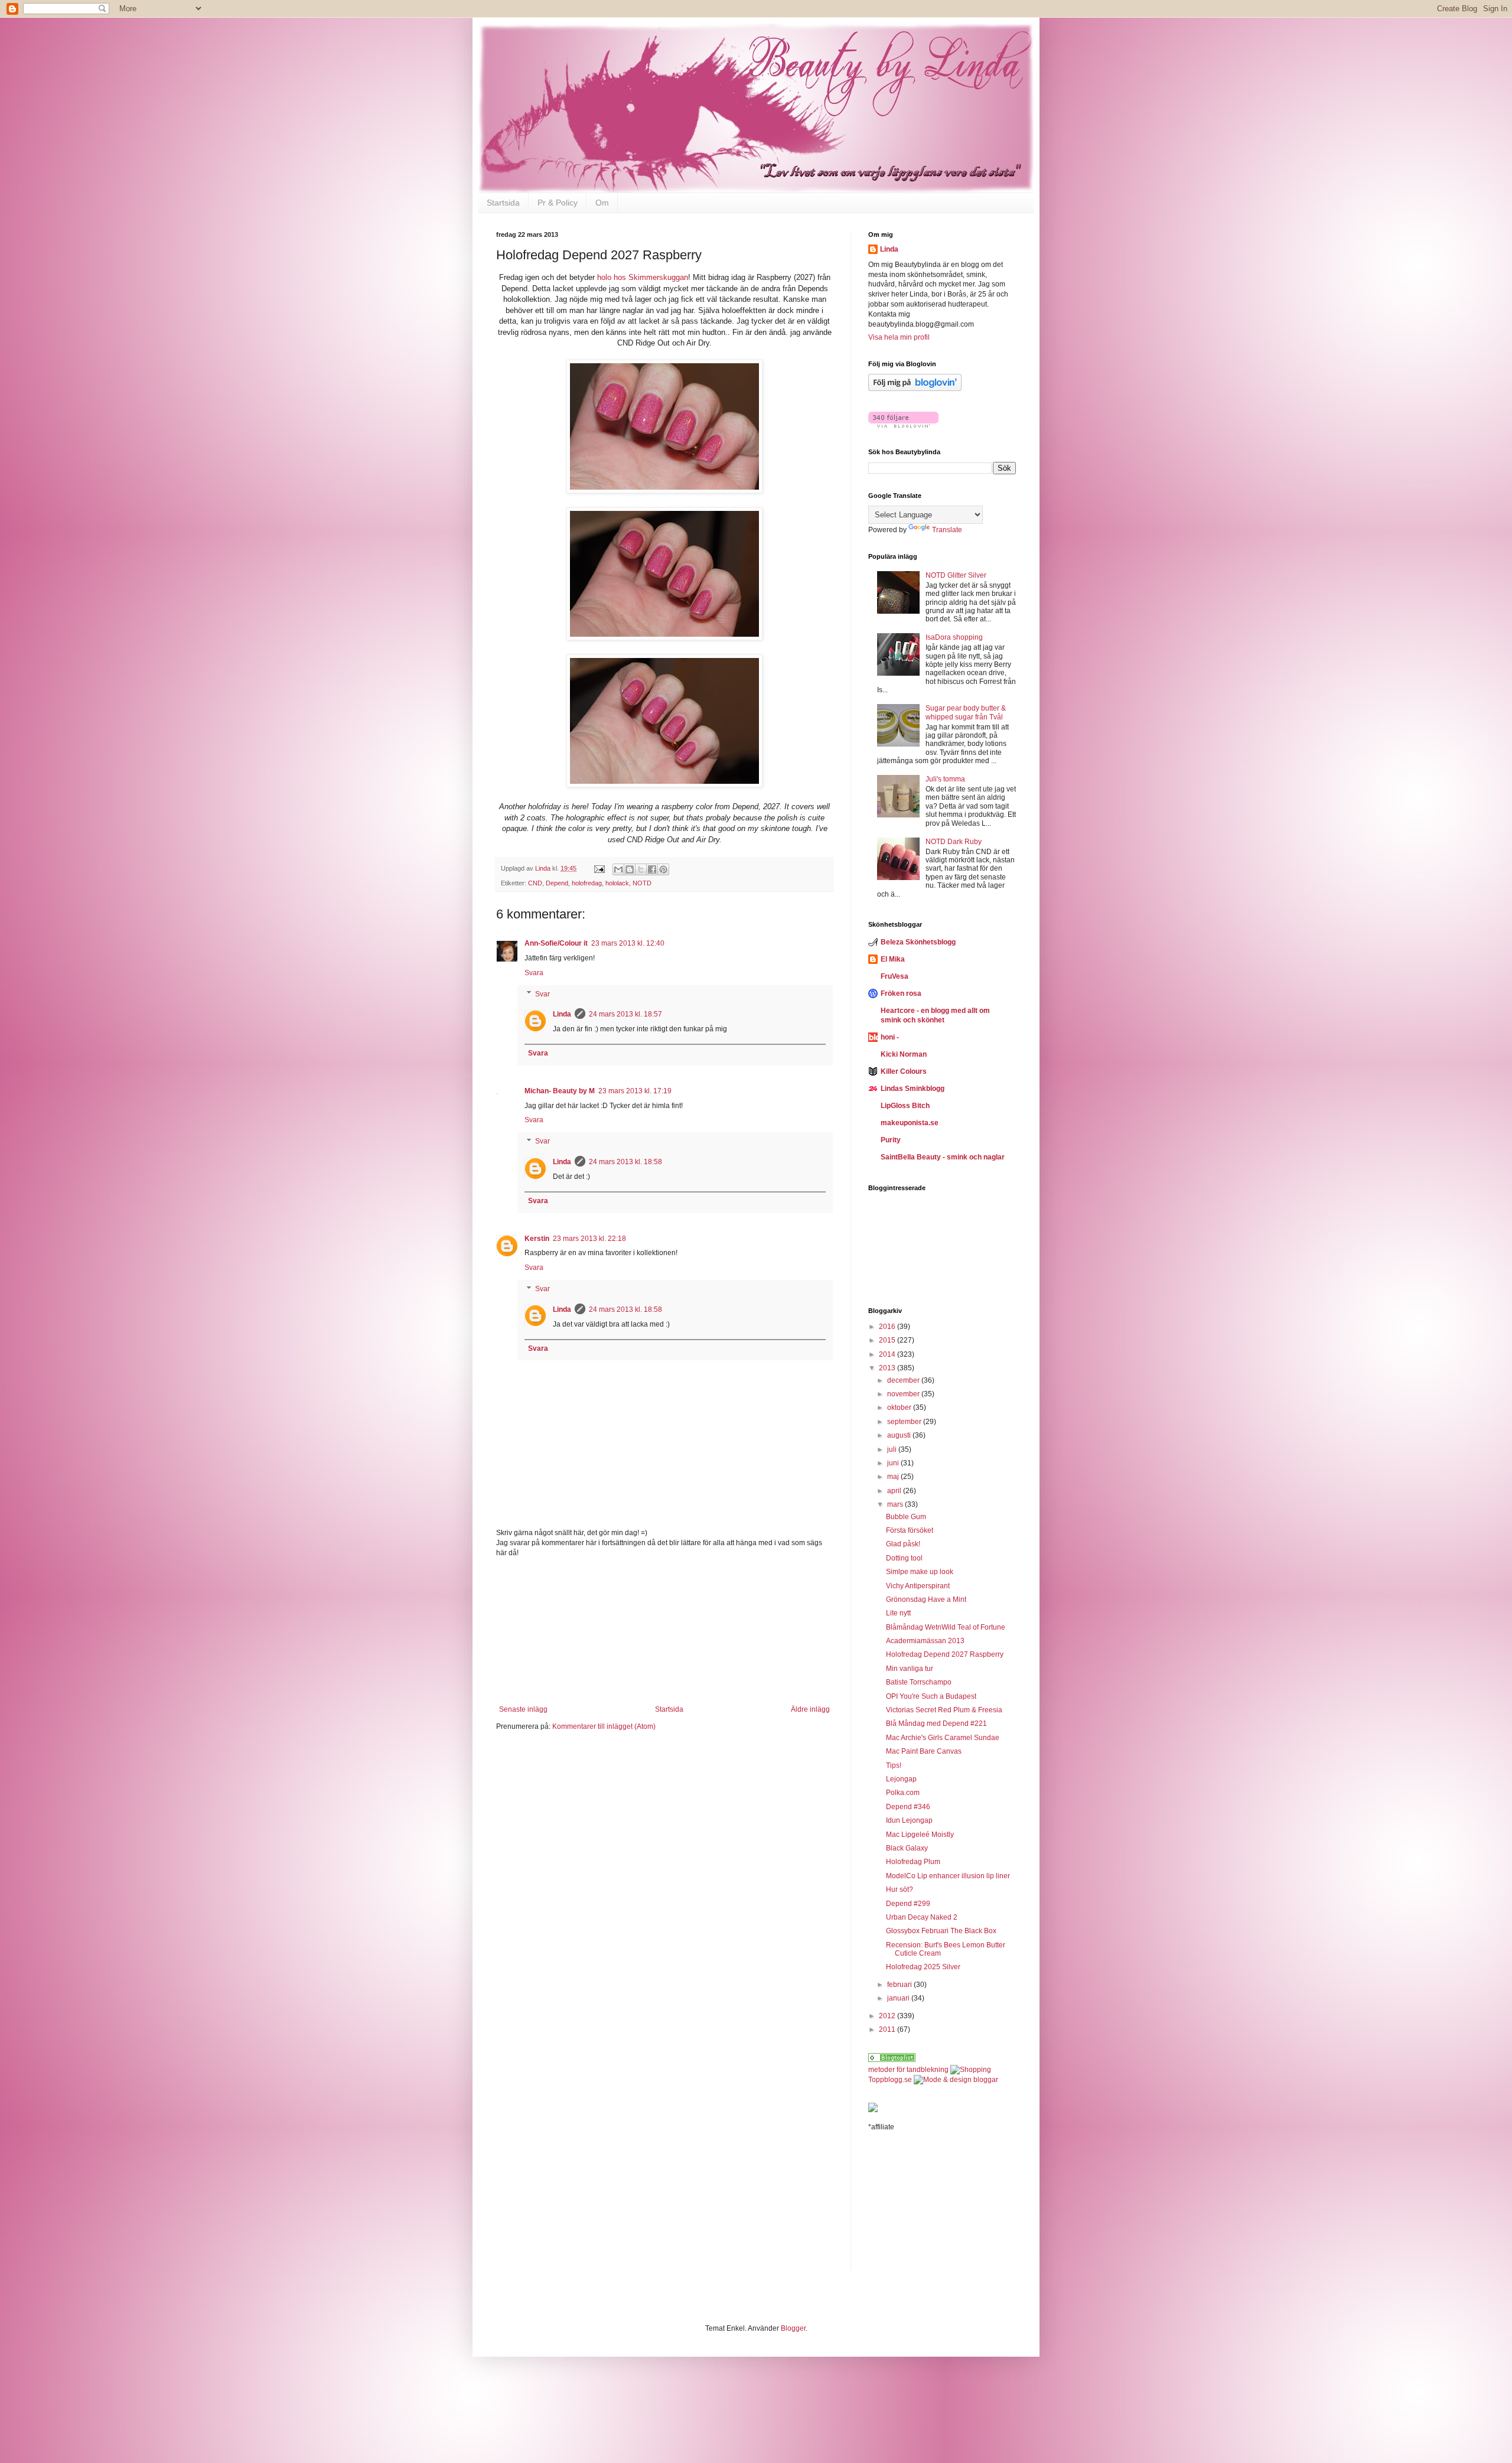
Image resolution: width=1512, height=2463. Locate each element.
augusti (900, 1435)
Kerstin (537, 1239)
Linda (562, 1014)
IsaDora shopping (954, 637)
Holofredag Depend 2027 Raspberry (945, 1654)
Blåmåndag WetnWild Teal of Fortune (946, 1627)
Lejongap (901, 1779)
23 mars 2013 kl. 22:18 (589, 1239)
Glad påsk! (903, 1544)
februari (900, 1985)
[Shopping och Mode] (892, 2060)
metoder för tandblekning (908, 2070)
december (904, 1380)
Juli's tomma (945, 779)
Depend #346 (908, 1807)
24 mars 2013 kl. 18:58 (625, 1162)
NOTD (642, 883)
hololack (617, 883)
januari (899, 1998)
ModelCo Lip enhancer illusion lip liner (948, 1876)
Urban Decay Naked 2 (922, 1917)
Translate (947, 530)
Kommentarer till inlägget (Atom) (604, 1726)
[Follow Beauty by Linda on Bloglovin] (915, 389)
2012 (888, 2016)
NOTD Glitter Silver (956, 575)
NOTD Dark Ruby (954, 842)
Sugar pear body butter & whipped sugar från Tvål (966, 712)
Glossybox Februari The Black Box (941, 1931)
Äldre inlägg (810, 1709)
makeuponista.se (910, 1123)
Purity (891, 1140)
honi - (890, 1037)
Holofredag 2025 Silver (923, 1967)
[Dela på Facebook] (652, 869)
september (905, 1422)
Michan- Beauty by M (560, 1091)
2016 (888, 1327)
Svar (542, 994)
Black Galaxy (907, 1848)
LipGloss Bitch (905, 1106)
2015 (888, 1340)
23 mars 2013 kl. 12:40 (628, 943)
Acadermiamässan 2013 (925, 1641)
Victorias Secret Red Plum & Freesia (944, 1710)
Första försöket (910, 1530)
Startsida (503, 203)
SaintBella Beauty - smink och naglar (943, 1157)
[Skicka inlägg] (599, 868)
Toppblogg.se (890, 2080)
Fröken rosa (901, 993)
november (904, 1394)
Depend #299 (908, 1904)
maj (894, 1477)
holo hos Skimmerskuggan (643, 277)
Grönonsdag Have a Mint (926, 1599)
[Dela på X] (641, 869)
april (895, 1491)
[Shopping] (971, 2070)
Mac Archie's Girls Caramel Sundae (943, 1738)
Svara (534, 973)
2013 (888, 1368)
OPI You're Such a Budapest (931, 1696)
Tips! (894, 1765)
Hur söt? (900, 1889)
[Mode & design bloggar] (956, 2080)
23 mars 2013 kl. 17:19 (635, 1091)
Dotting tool (904, 1558)
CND (535, 883)
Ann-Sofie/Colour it (556, 943)
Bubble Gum (906, 1517)
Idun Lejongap (909, 1820)
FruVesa (895, 976)
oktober (900, 1408)
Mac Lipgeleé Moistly (920, 1835)
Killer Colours (904, 1071)
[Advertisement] (664, 1631)
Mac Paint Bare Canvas (924, 1751)
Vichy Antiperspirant (918, 1586)
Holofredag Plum (913, 1862)
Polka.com (903, 1793)
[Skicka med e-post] (618, 869)
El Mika (893, 959)
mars (896, 1504)
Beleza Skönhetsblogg (918, 942)
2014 (888, 1354)
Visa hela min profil (899, 337)
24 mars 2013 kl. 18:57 (625, 1014)
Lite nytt (898, 1613)
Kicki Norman (904, 1054)
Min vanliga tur (910, 1669)
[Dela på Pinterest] (663, 869)
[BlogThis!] (630, 869)
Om (602, 203)
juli (893, 1449)
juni (894, 1463)
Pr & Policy (558, 203)
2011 (888, 2029)
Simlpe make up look (920, 1572)
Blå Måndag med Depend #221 (936, 1724)
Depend (557, 883)
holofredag (587, 883)
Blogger (793, 2328)
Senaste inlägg (523, 1709)
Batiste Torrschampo (919, 1682)
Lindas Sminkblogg (913, 1089)
